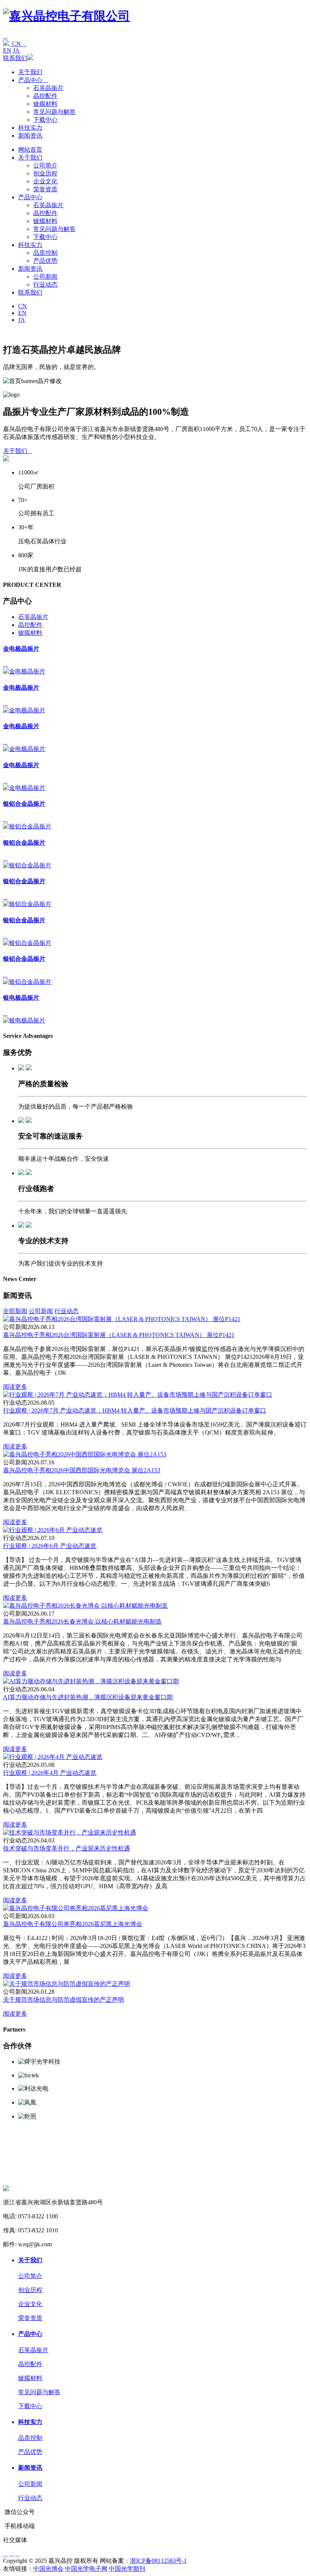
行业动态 (45, 285)
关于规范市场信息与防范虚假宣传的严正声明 (64, 2000)
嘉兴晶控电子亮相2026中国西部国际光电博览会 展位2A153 (82, 1470)
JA (16, 50)
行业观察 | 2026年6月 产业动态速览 (50, 1546)
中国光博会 (48, 2569)
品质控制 (45, 253)
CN (18, 44)
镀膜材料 (45, 104)
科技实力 (30, 128)
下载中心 (45, 120)
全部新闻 (15, 1311)
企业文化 (45, 181)
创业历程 (45, 173)
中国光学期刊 (127, 2569)
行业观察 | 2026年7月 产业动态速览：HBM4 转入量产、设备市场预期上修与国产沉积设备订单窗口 (135, 1411)
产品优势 (45, 261)
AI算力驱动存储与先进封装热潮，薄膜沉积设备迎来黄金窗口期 (88, 1697)
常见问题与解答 (54, 112)
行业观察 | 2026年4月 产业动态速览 (50, 1773)
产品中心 (33, 80)
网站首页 (30, 150)
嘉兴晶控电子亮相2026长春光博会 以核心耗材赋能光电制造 (82, 1621)
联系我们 (15, 58)
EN (7, 50)
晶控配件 (45, 96)
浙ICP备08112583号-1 (158, 2561)
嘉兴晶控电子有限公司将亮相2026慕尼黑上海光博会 (73, 1924)
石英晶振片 (48, 88)
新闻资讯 (30, 136)
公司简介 (45, 165)
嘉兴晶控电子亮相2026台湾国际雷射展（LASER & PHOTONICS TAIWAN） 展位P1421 (119, 1335)
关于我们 (30, 72)
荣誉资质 (45, 189)
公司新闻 (45, 277)
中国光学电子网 (86, 2569)
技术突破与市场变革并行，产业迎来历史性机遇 (67, 1848)
